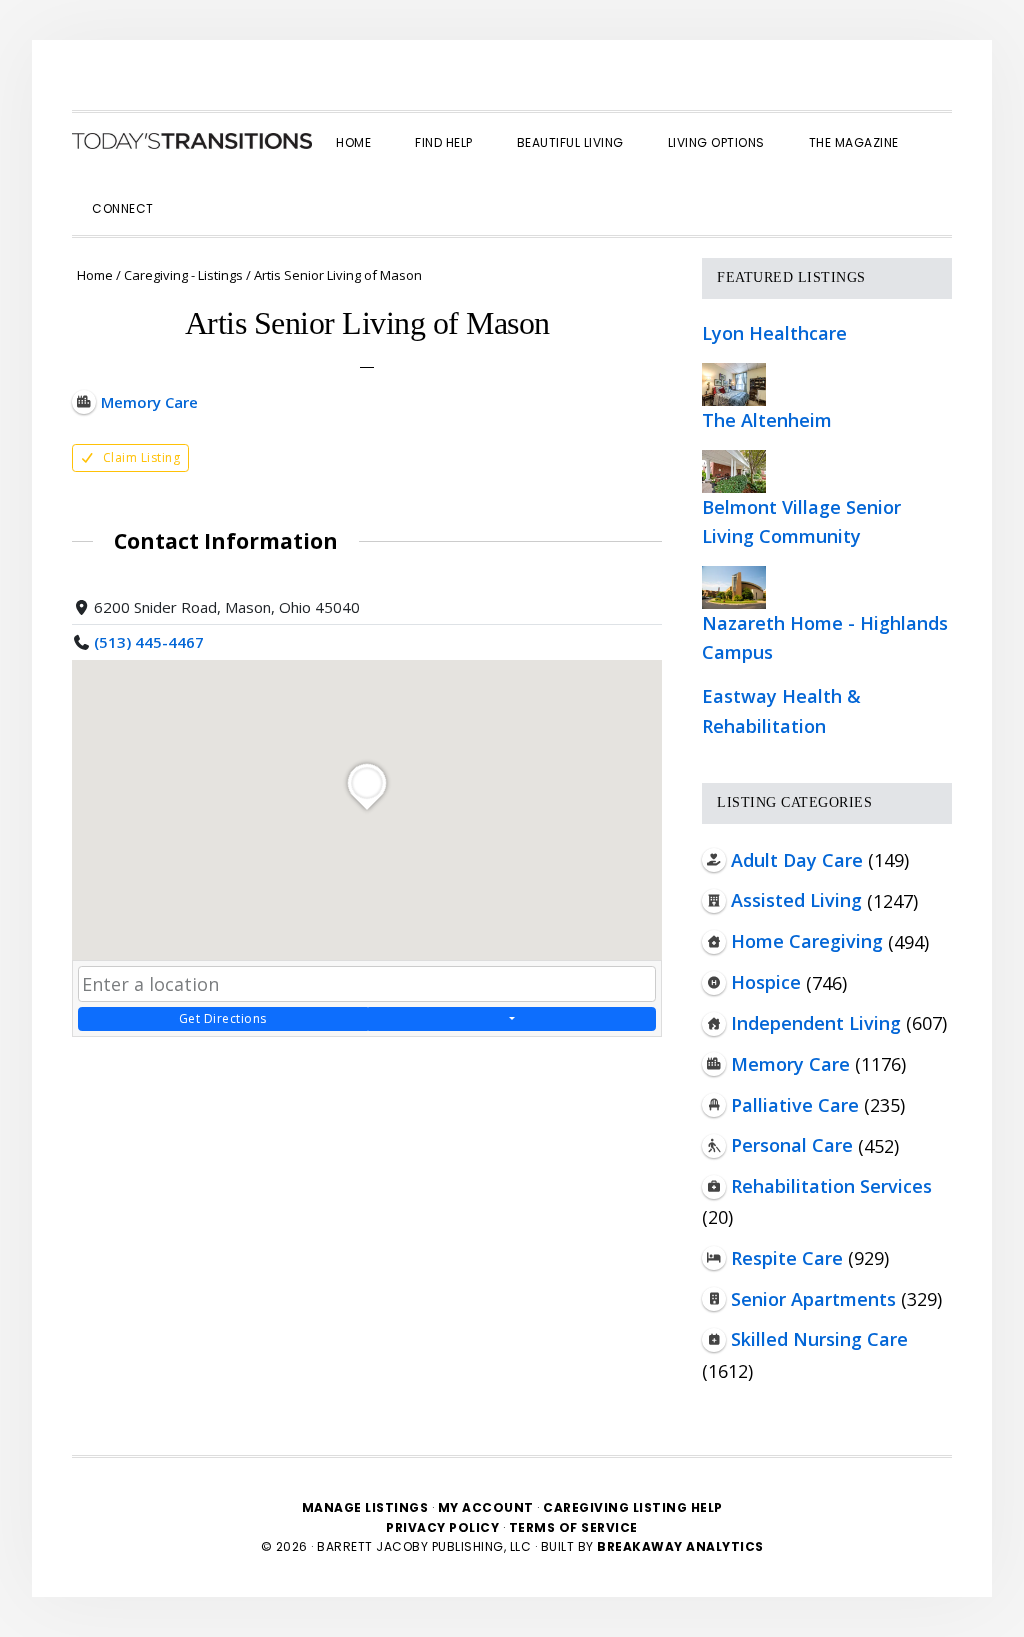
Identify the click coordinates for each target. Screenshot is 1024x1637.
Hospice (766, 982)
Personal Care (792, 1145)
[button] (198, 191)
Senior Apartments (813, 1299)
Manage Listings (365, 1507)
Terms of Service (573, 1527)
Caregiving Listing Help (633, 1507)
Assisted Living (796, 900)
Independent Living (816, 1023)
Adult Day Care (797, 860)
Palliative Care (795, 1105)
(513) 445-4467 (149, 642)
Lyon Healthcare (774, 333)
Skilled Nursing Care (819, 1339)
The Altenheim (767, 420)
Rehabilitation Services (831, 1186)
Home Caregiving (807, 941)
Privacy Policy (444, 1527)
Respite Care (787, 1258)
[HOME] (192, 141)
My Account (486, 1507)
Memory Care (790, 1064)
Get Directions (223, 1018)
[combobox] (367, 984)
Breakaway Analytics (680, 1546)
